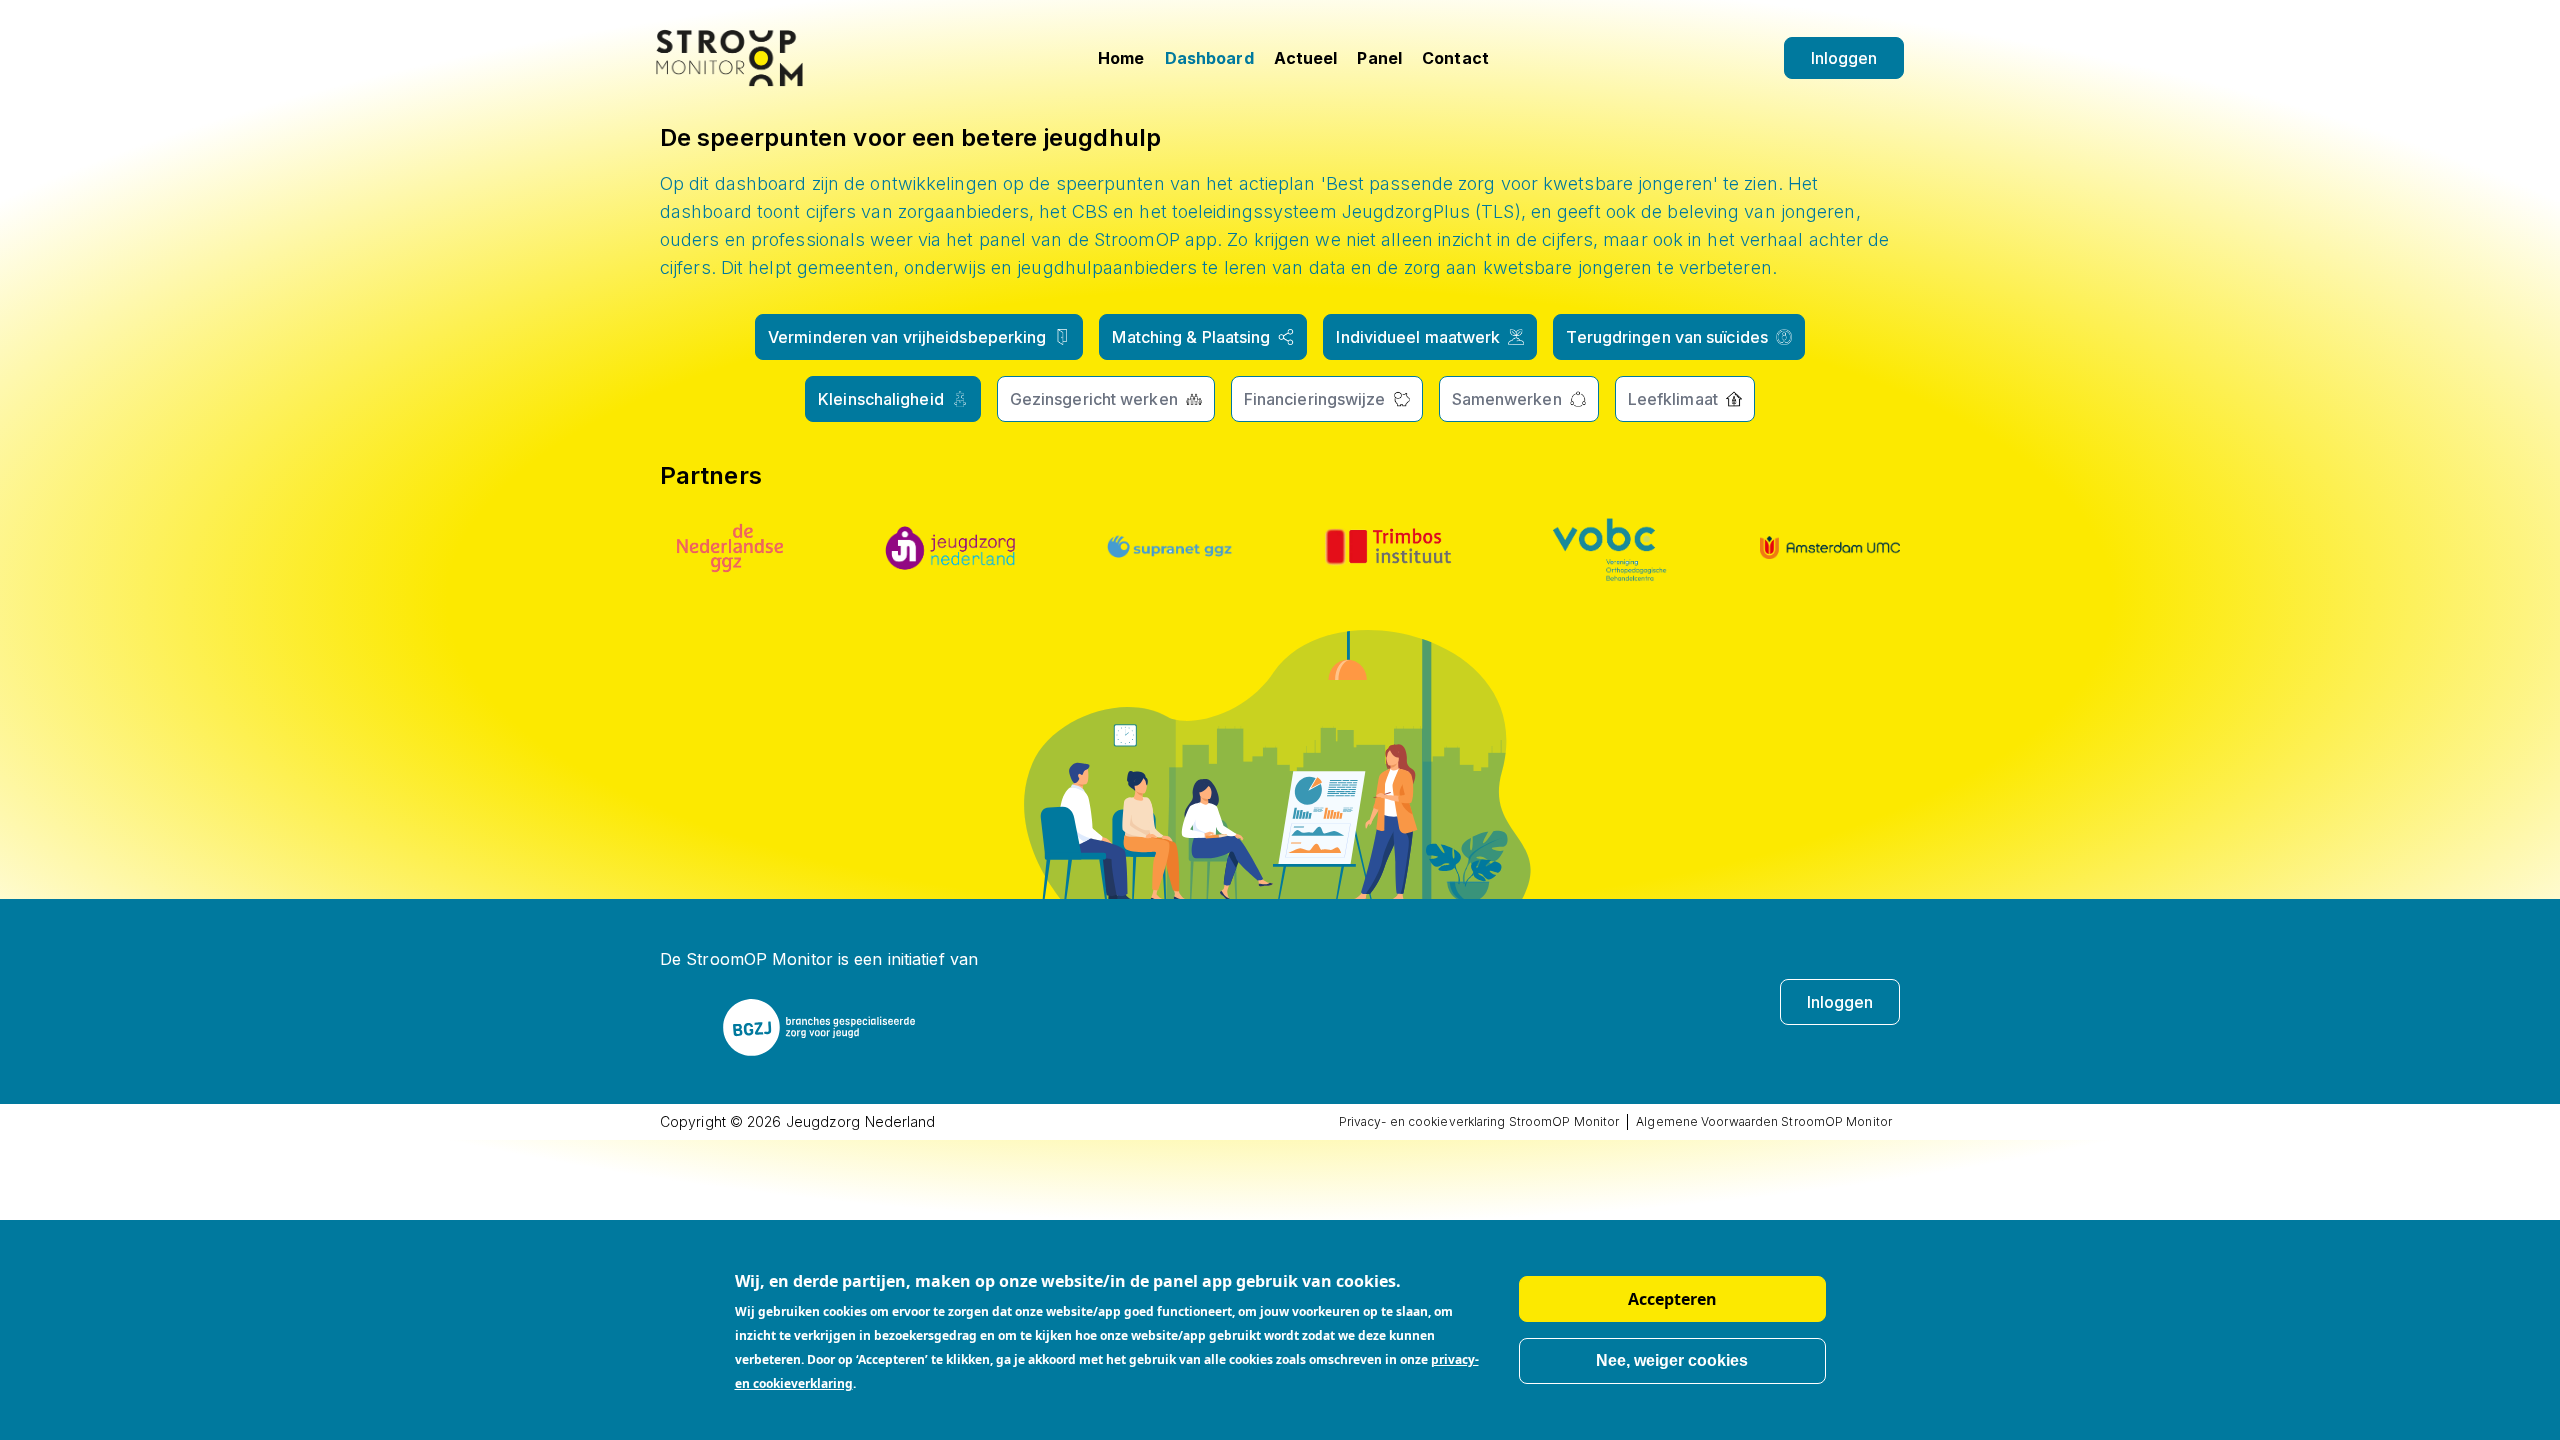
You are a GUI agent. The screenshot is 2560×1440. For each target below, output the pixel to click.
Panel (1379, 58)
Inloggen (1844, 58)
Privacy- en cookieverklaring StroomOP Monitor (1479, 1121)
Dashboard (1209, 58)
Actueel (1306, 58)
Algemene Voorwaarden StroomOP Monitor (1764, 1121)
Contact (1455, 58)
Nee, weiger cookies (1672, 1360)
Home (1121, 58)
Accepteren (1672, 1299)
